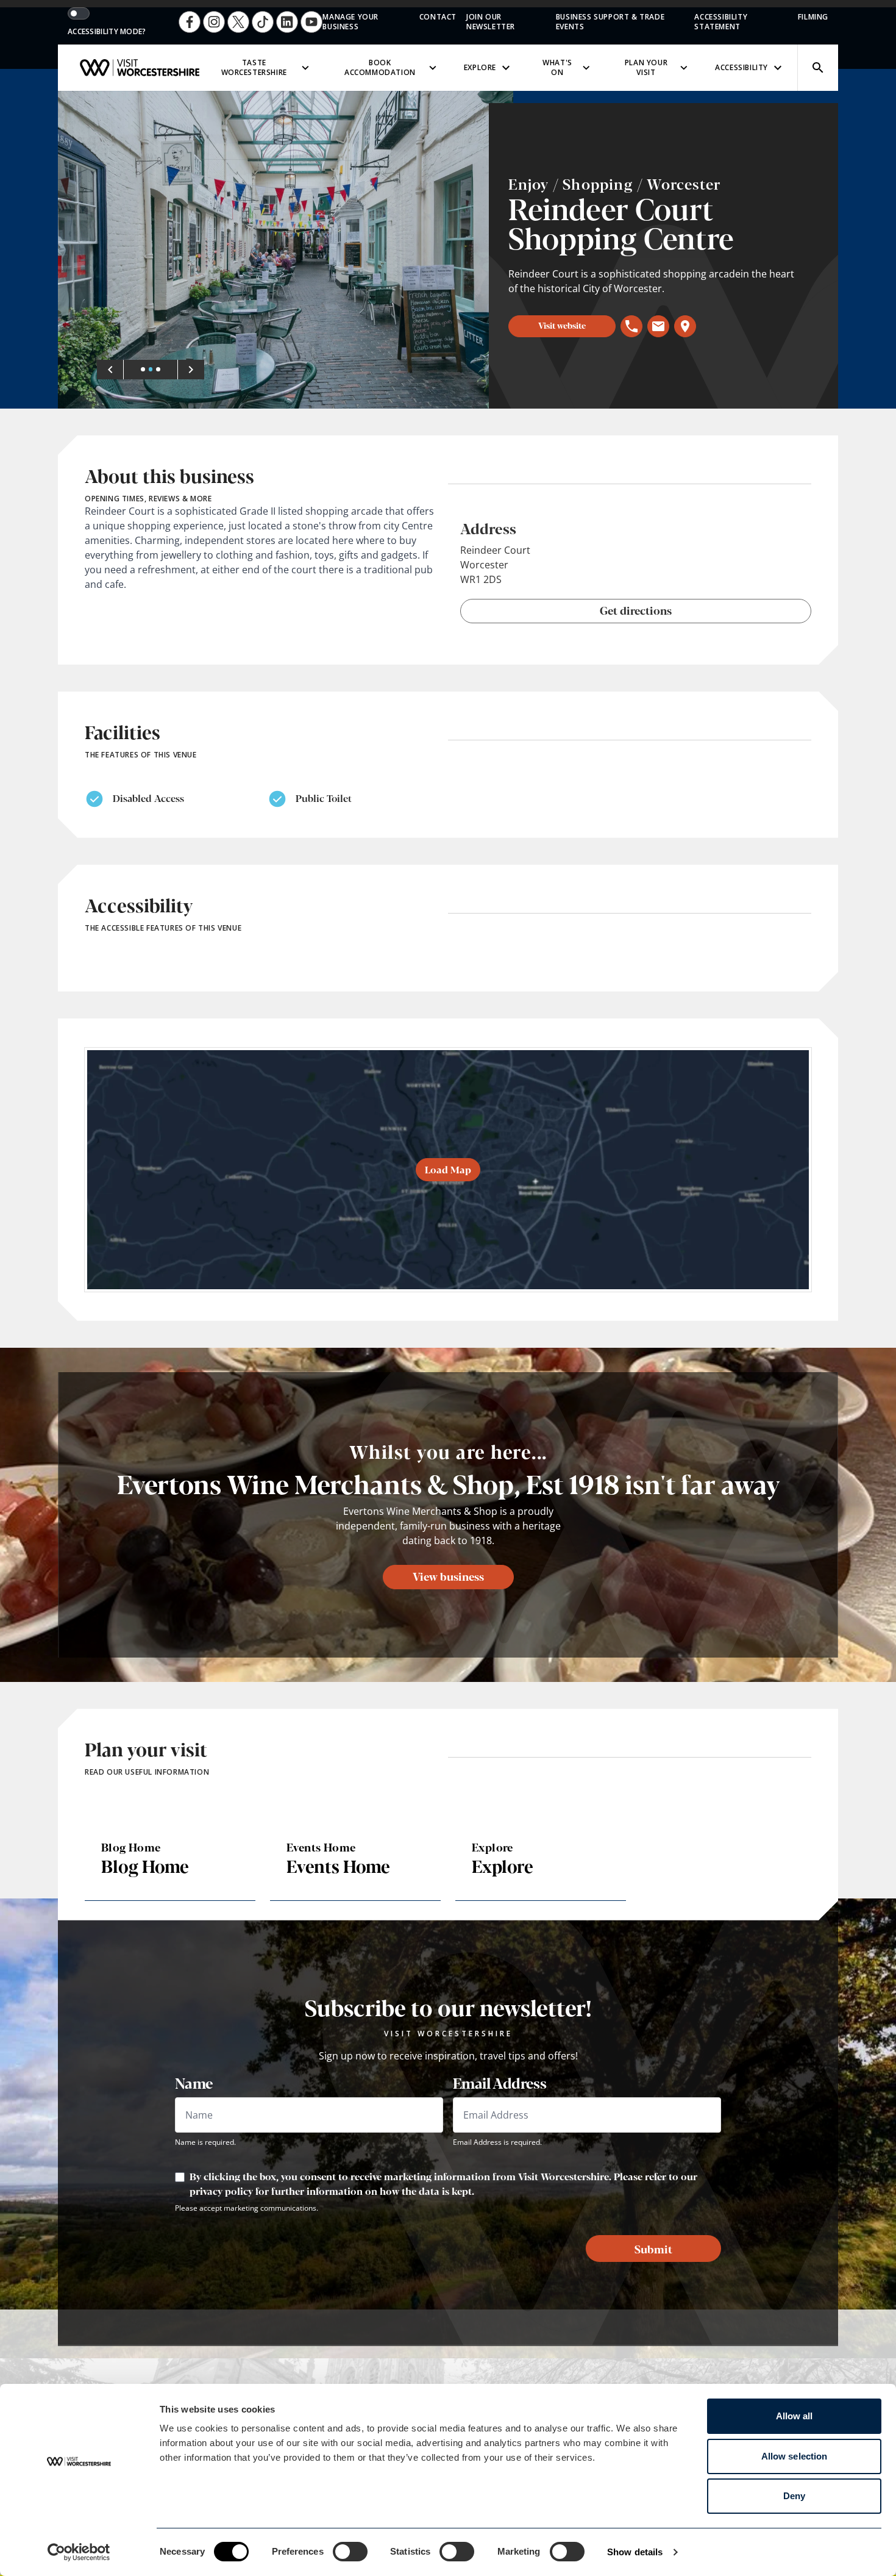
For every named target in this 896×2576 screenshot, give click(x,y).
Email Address (500, 2083)
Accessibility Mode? (107, 32)
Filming (813, 17)
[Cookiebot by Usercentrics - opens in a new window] (79, 2552)
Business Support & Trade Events (610, 22)
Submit (653, 2249)
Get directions (636, 610)
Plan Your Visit (646, 67)
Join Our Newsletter (491, 22)
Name (194, 2083)
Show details (635, 2552)
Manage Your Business (350, 22)
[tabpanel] (286, 250)
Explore (480, 67)
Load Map (448, 1169)
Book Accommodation (380, 67)
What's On (557, 67)
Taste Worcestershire (254, 67)
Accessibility (741, 67)
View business (448, 1576)
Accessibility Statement (721, 22)
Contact (438, 17)
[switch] (350, 2552)
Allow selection (795, 2456)
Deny (794, 2496)
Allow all (795, 2416)
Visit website (562, 325)
